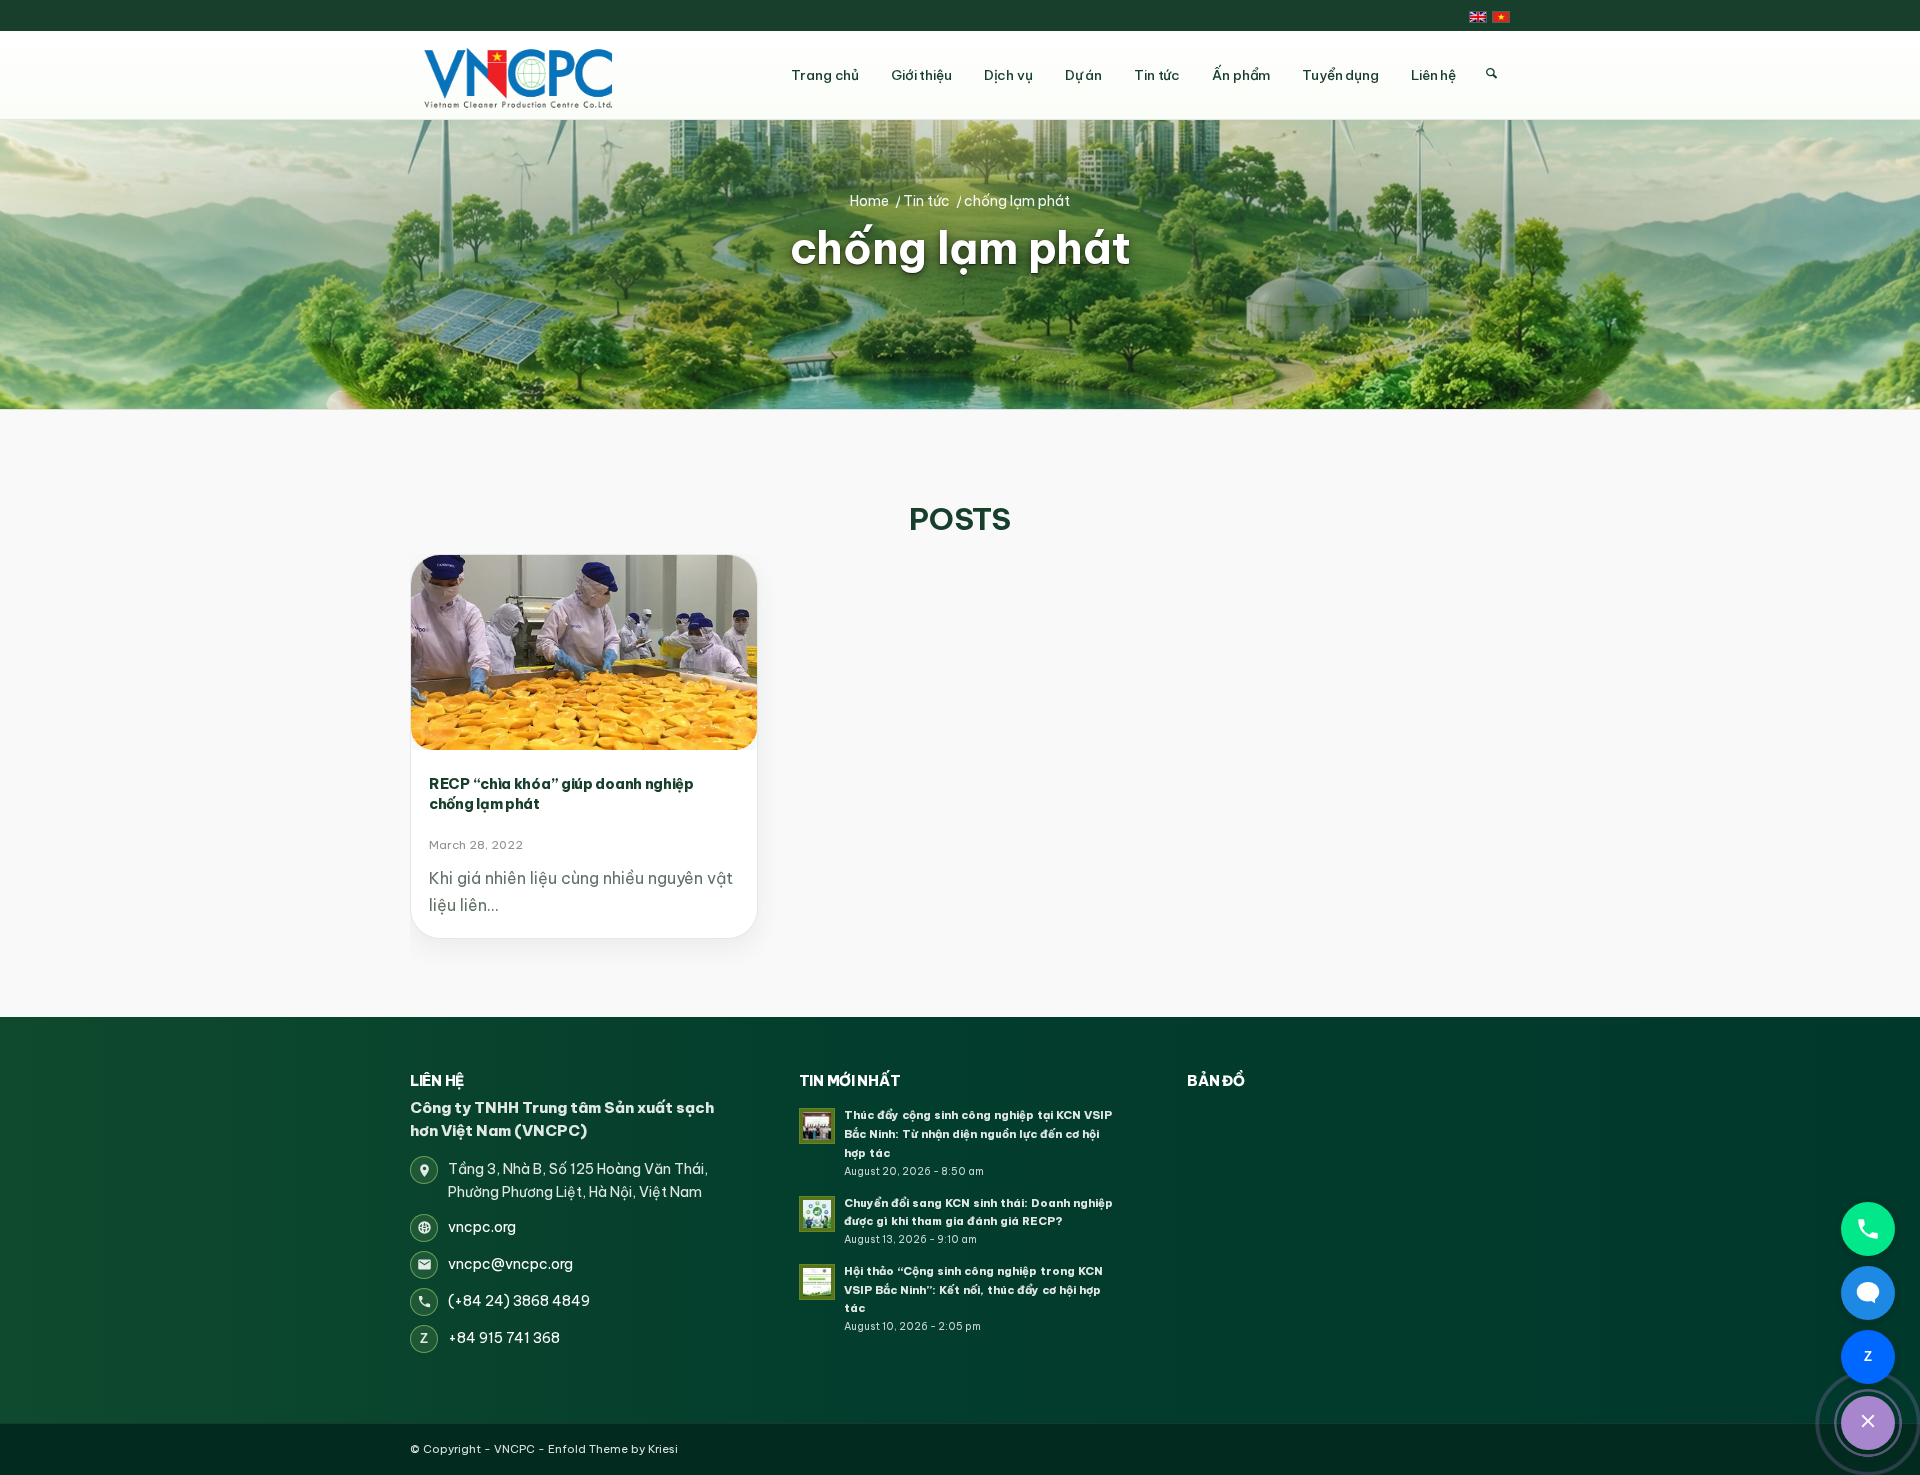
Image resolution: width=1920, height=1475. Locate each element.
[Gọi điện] (1868, 1229)
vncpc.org (482, 1227)
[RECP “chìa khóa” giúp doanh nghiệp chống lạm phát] (584, 652)
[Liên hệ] (1868, 1423)
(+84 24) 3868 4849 (519, 1301)
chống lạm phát (960, 249)
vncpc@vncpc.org (510, 1264)
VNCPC (514, 1449)
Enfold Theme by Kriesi (613, 1449)
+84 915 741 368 (504, 1338)
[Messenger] (1868, 1293)
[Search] (1491, 74)
